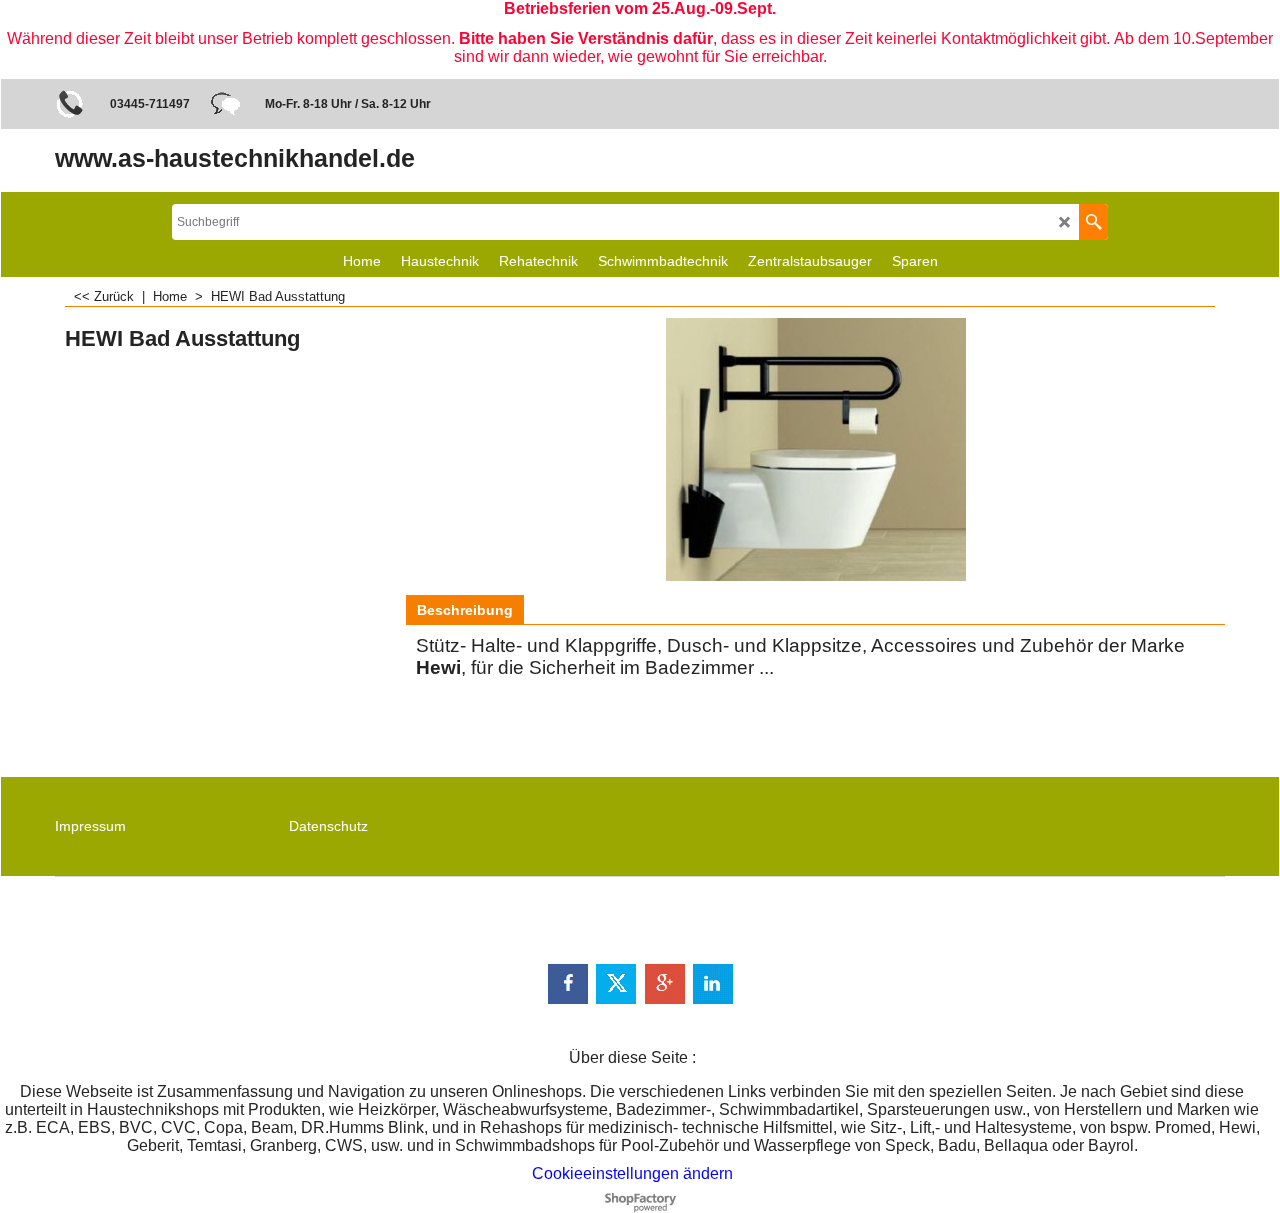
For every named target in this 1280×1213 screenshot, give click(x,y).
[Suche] (1093, 222)
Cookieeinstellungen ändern (632, 1173)
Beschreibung (465, 610)
